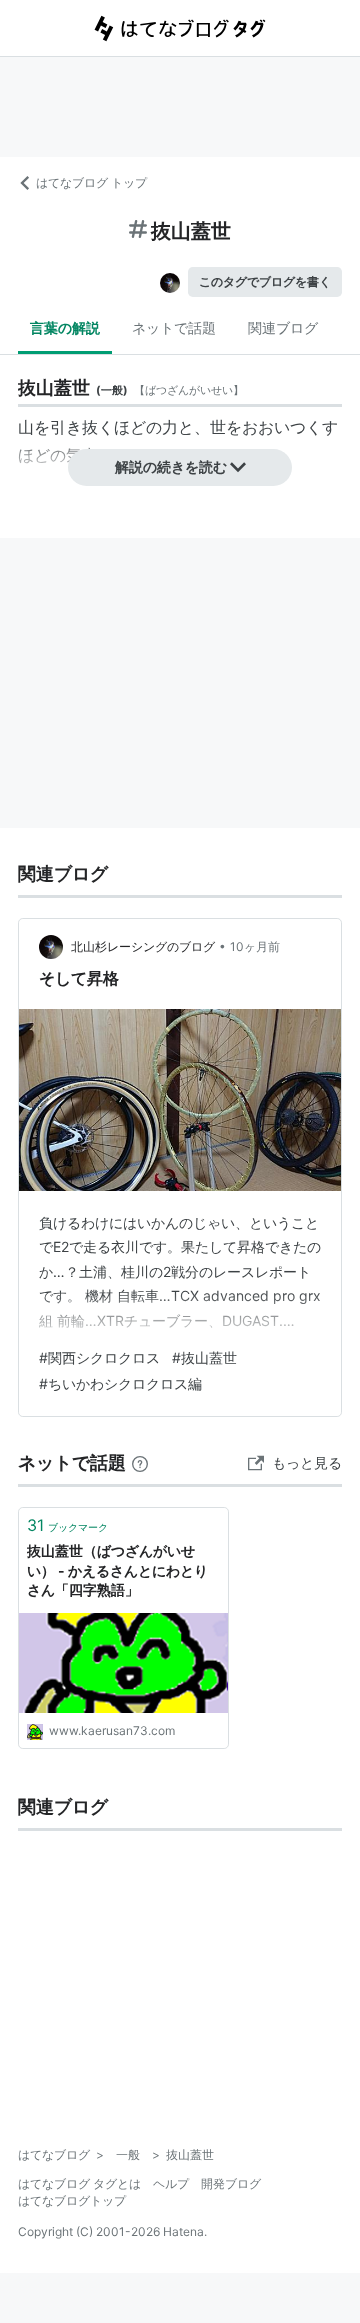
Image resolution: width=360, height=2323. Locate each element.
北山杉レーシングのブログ (143, 946)
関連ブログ (283, 327)
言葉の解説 (65, 327)
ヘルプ (171, 2183)
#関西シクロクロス (99, 1357)
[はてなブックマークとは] (140, 1462)
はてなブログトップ (72, 2200)
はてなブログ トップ (91, 182)
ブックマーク (67, 1525)
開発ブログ (231, 2183)
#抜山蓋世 (204, 1357)
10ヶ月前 (255, 946)
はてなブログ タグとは (79, 2183)
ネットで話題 (174, 327)
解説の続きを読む (171, 466)
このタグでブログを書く (265, 281)
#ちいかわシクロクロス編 (120, 1383)
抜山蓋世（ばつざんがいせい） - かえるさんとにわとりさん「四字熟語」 (117, 1570)
